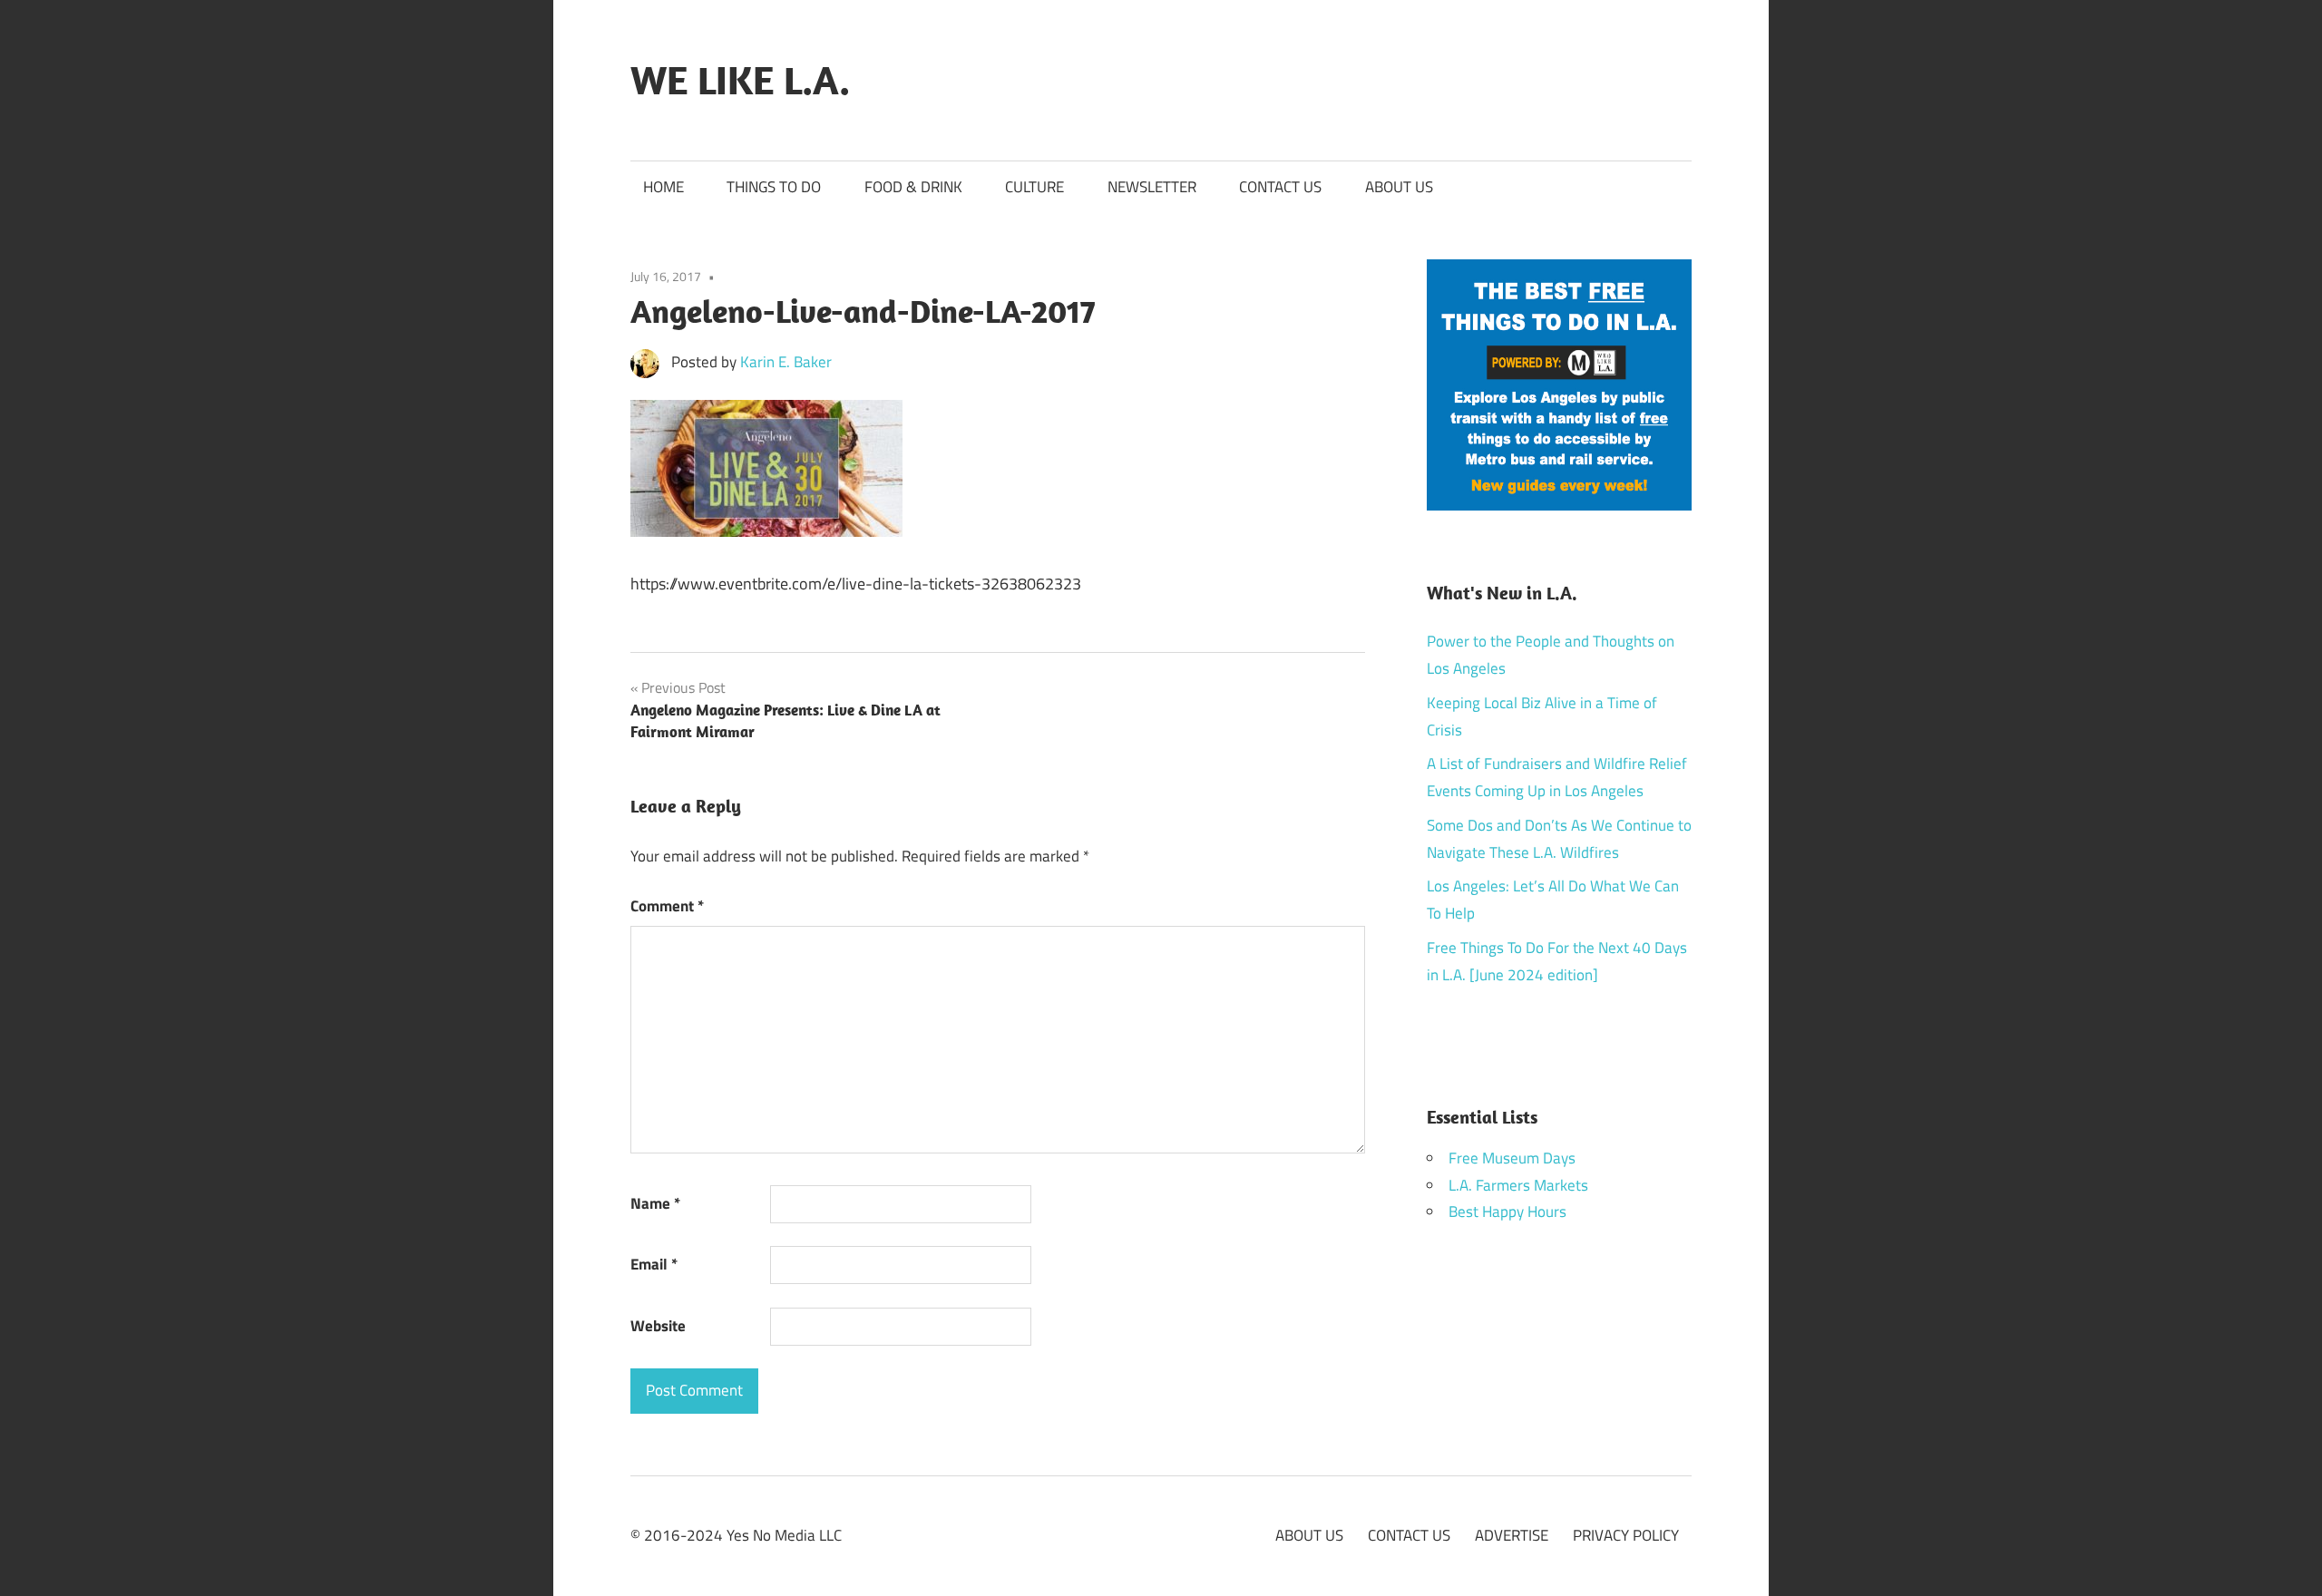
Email (654, 1264)
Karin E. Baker (786, 362)
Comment (667, 906)
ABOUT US (1399, 187)
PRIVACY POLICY (1626, 1535)
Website (658, 1326)
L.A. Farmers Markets (1518, 1185)
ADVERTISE (1512, 1535)
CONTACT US (1280, 187)
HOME (663, 187)
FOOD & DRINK (913, 187)
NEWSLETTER (1152, 187)
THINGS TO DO (774, 187)
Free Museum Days (1512, 1158)
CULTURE (1034, 187)
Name (655, 1203)
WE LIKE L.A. (740, 80)
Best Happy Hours (1507, 1212)
